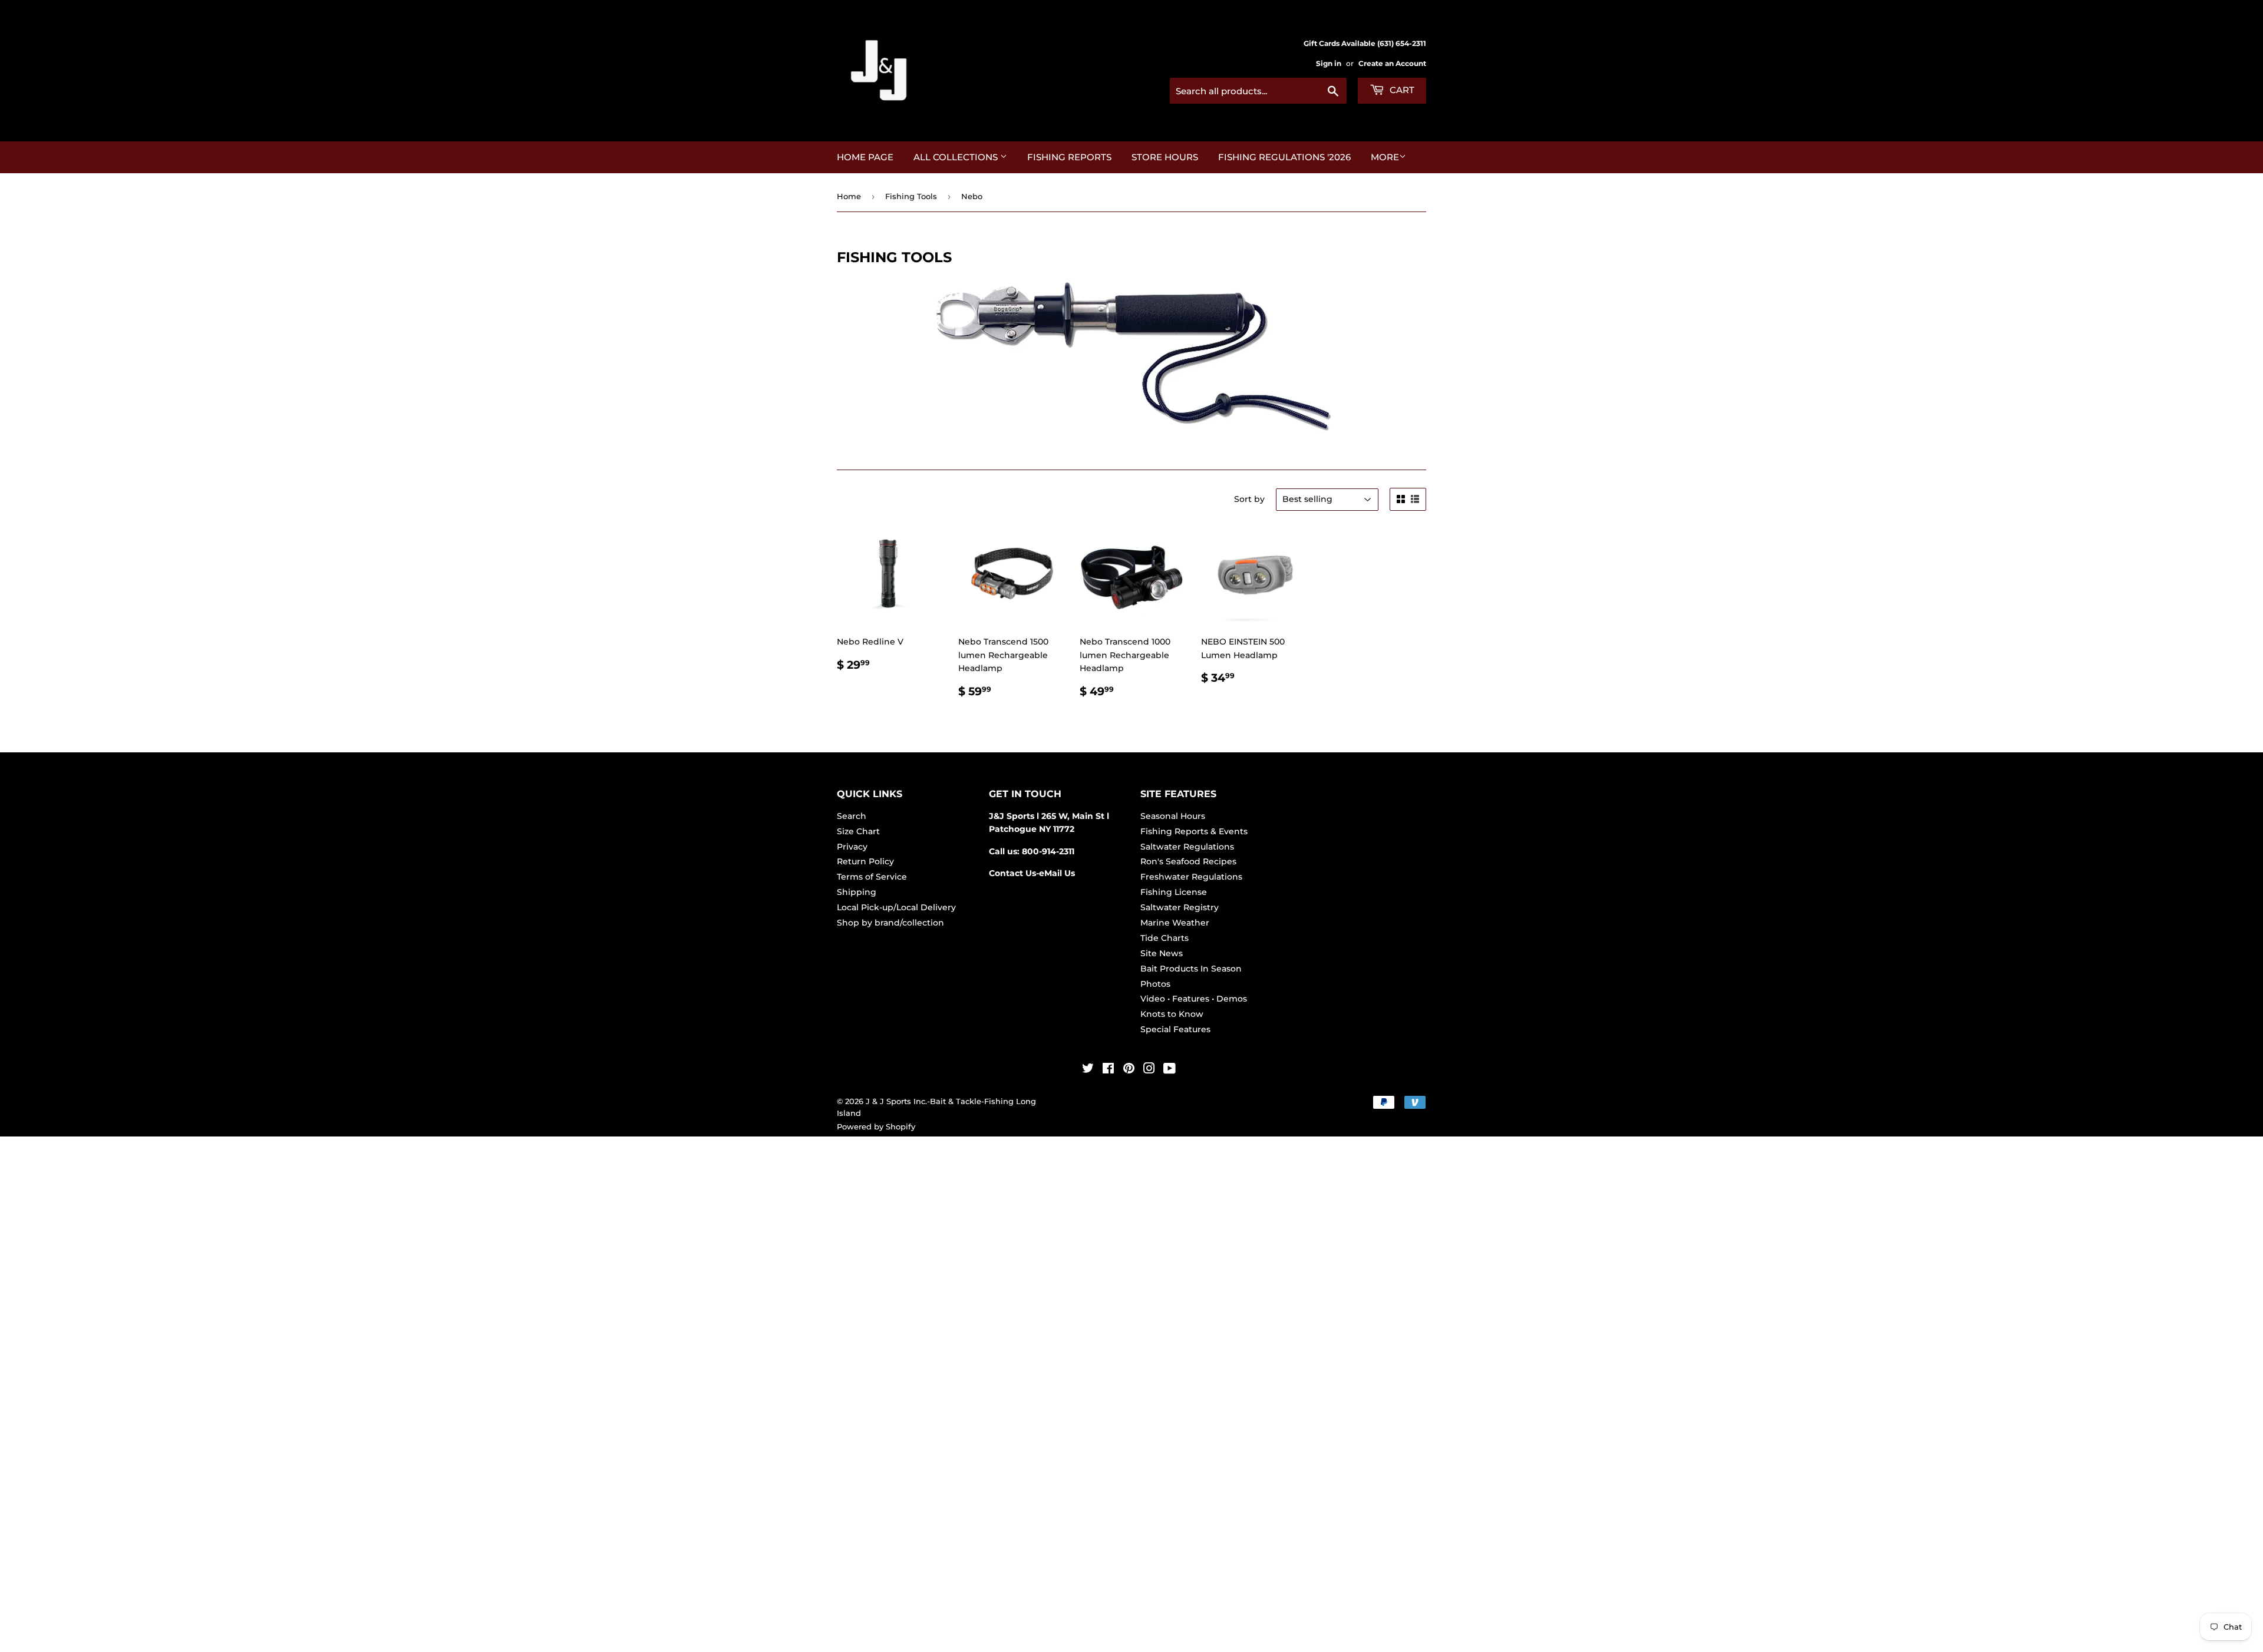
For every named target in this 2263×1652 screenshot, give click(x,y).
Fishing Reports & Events (1194, 831)
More (1385, 157)
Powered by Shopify (876, 1126)
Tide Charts (1165, 938)
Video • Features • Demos (1194, 999)
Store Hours (1165, 157)
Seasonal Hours (1173, 816)
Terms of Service (872, 877)
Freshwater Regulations (1191, 877)
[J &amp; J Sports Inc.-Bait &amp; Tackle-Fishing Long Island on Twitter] (1088, 1070)
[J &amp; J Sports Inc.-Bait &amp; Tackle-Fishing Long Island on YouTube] (1170, 1070)
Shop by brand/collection (890, 923)
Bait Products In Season (1191, 969)
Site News (1162, 953)
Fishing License (1174, 892)
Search (852, 816)
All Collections (957, 157)
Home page (865, 157)
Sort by (1249, 499)
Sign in (1329, 63)
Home (849, 196)
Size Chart (858, 831)
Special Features (1175, 1029)
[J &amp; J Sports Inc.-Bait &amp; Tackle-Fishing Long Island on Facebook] (1108, 1070)
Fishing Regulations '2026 (1284, 157)
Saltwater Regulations (1187, 847)
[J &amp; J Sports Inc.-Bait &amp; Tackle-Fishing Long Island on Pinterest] (1129, 1070)
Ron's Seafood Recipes (1188, 861)
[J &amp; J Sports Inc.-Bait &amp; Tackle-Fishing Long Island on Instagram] (1149, 1070)
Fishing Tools (911, 196)
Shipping (857, 892)
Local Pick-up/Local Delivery (896, 907)
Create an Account (1392, 63)
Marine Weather (1175, 923)
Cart (1401, 90)
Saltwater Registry (1180, 907)
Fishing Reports (1069, 157)
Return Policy (865, 861)
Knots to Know (1172, 1014)
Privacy (852, 847)
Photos (1155, 984)
